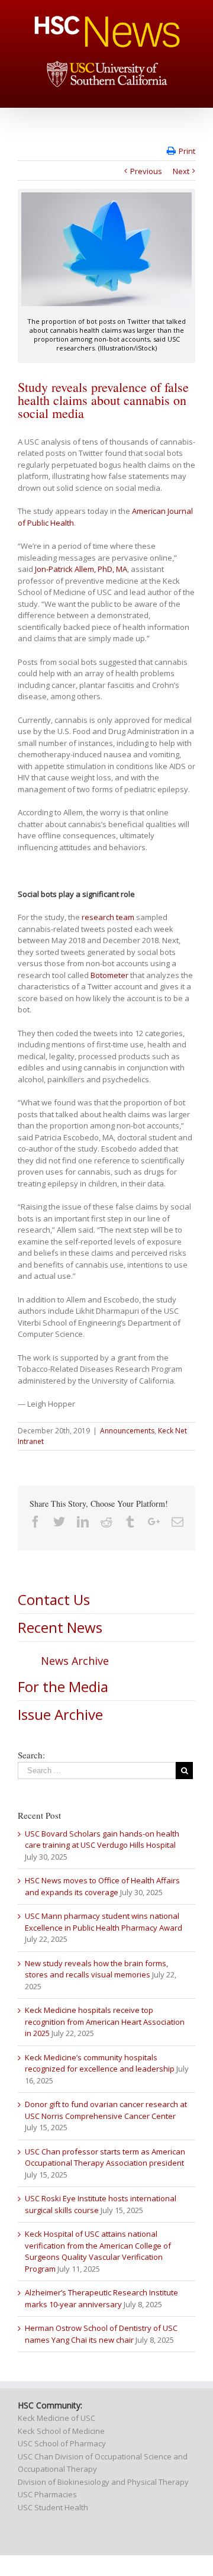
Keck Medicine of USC (57, 2418)
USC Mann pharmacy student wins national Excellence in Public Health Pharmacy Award (104, 1922)
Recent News (60, 1627)
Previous (146, 171)
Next (181, 171)
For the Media (63, 1686)
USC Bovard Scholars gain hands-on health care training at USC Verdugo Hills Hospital (102, 1839)
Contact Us (54, 1599)
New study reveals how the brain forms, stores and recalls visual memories (96, 1969)
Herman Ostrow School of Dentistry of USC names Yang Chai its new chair (101, 2334)
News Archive (75, 1661)
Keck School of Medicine (61, 2431)
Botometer (109, 975)
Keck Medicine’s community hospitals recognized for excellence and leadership (100, 2063)
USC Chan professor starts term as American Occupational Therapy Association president (105, 2157)
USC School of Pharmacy (62, 2443)
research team (108, 917)
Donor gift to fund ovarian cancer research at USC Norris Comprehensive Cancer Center (106, 2110)
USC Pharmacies (47, 2494)
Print (187, 151)
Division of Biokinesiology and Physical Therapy (103, 2482)
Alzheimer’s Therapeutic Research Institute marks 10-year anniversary (101, 2298)
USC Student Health (53, 2507)
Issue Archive (60, 1714)
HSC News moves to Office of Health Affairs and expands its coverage (102, 1886)
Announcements (127, 1431)
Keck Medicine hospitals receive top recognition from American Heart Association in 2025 (105, 2022)
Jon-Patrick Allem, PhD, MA (81, 569)
